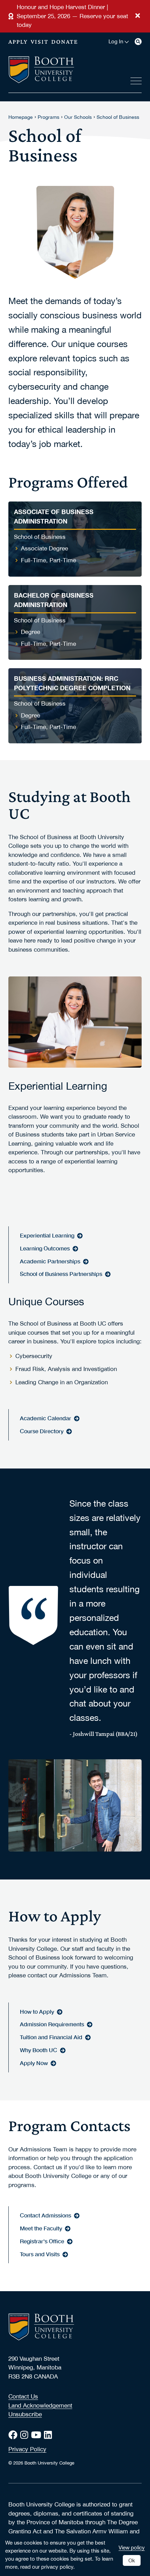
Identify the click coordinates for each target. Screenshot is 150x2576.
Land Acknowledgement (40, 2405)
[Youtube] (37, 2435)
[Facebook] (14, 2435)
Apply (18, 42)
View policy (132, 2547)
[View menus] (136, 80)
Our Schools (78, 117)
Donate (65, 42)
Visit (40, 42)
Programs (48, 117)
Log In (116, 42)
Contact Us (23, 2396)
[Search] (138, 42)
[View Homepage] (41, 70)
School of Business (118, 117)
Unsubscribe (25, 2414)
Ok (132, 2560)
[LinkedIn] (49, 2435)
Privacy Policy (27, 2449)
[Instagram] (26, 2435)
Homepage (21, 117)
